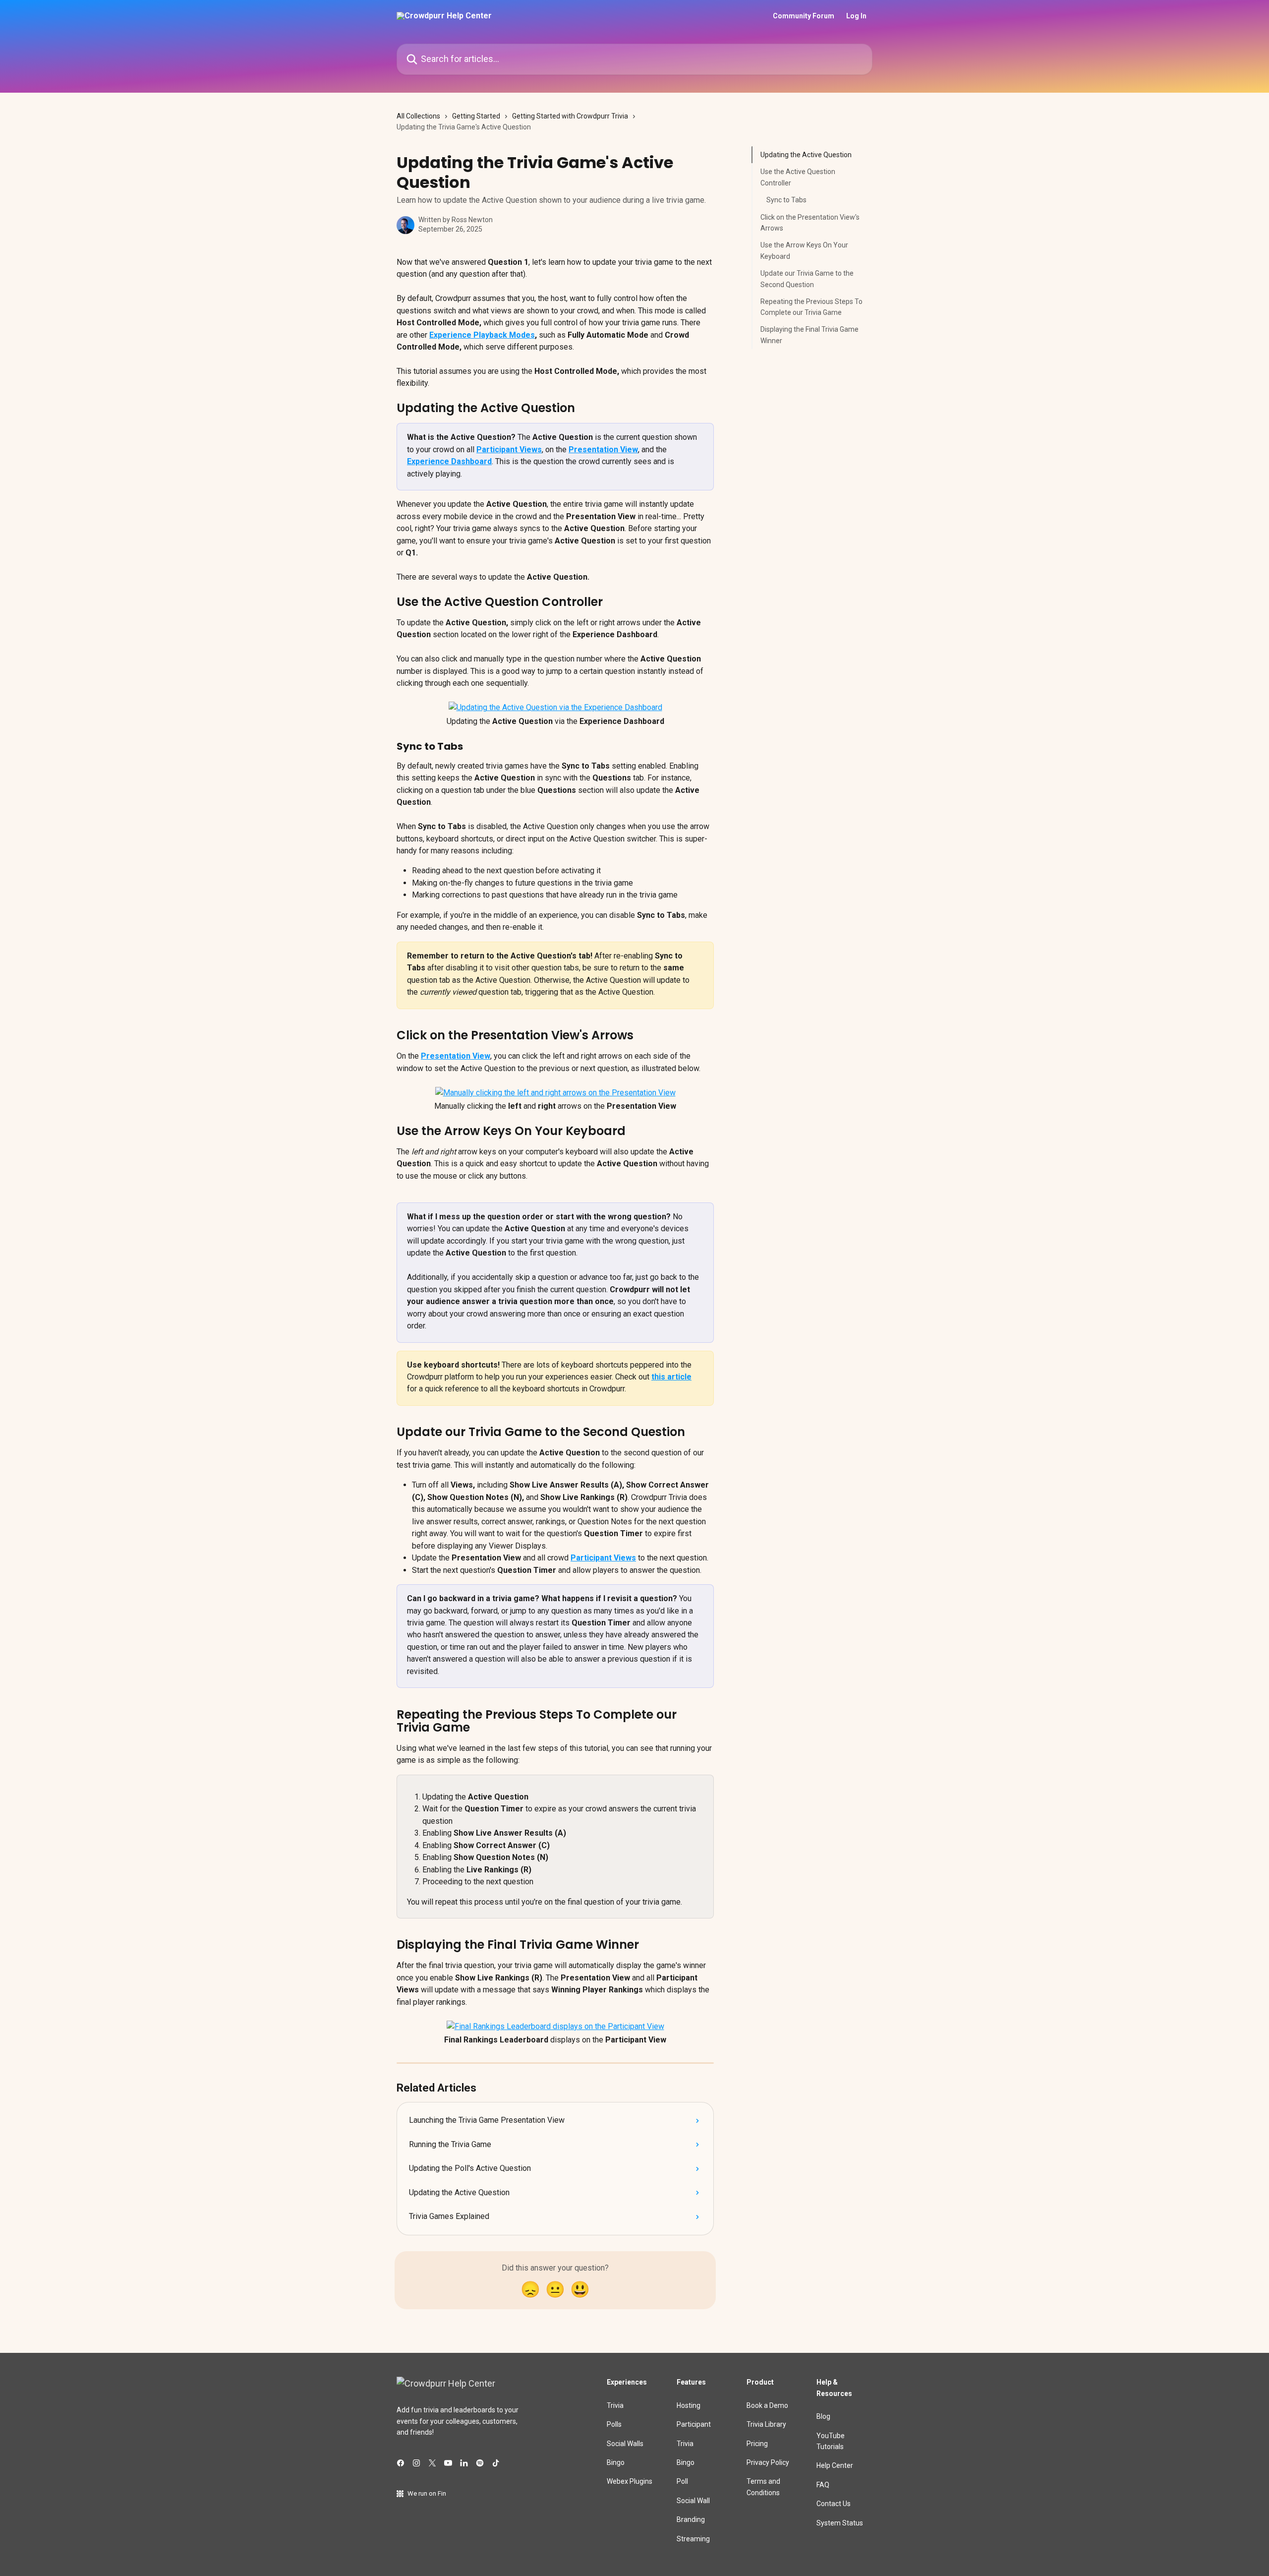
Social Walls (625, 2444)
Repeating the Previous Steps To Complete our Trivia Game (811, 307)
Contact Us (834, 2504)
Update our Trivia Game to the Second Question (807, 279)
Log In (856, 16)
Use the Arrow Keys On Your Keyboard (804, 250)
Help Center (835, 2465)
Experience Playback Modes (482, 335)
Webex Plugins (630, 2481)
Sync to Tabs (786, 200)
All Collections (418, 116)
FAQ (823, 2485)
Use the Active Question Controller (798, 177)
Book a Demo (767, 2405)
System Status (840, 2523)
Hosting (689, 2405)
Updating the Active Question (806, 155)
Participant (694, 2424)
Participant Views (509, 449)
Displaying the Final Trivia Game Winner (809, 335)
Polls (614, 2424)
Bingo (616, 2462)
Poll (682, 2481)
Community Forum (804, 16)
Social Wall (693, 2501)
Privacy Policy (768, 2462)
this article (671, 1377)
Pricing (757, 2444)
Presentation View (603, 449)
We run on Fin (427, 2493)
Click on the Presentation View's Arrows (810, 222)
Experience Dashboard (449, 461)
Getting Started (476, 116)
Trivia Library (766, 2424)
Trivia (615, 2405)
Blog (823, 2416)
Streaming (693, 2539)
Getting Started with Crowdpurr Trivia (570, 116)
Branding (691, 2519)
